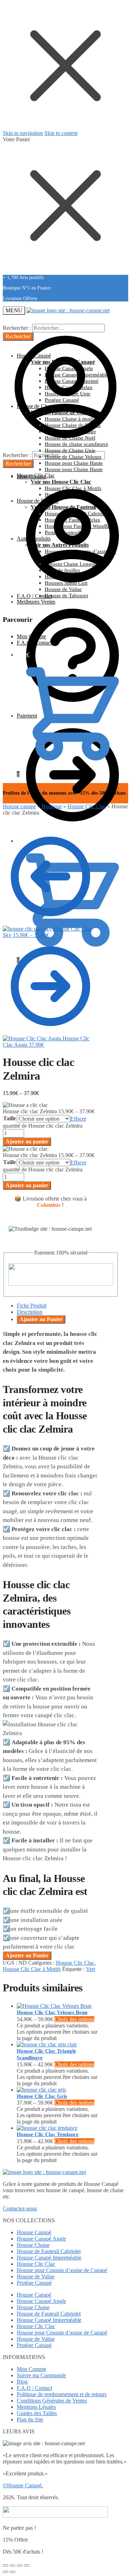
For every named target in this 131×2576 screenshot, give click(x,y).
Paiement (27, 716)
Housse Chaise (33, 2245)
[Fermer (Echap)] (6, 2565)
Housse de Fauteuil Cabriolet (49, 2251)
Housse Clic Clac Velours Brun (52, 2012)
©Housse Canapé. (23, 2485)
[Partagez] (13, 2565)
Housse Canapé (34, 2232)
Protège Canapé (34, 2283)
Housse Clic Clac (87, 806)
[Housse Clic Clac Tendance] (47, 2128)
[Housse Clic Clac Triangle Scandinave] (47, 2044)
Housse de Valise (36, 2276)
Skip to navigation (23, 133)
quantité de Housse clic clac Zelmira (43, 1126)
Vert (90, 1969)
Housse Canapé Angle (41, 2239)
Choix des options (74, 2019)
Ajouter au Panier (41, 1319)
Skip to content (61, 133)
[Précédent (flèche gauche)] (6, 2572)
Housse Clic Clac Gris (42, 2096)
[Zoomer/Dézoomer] (27, 2565)
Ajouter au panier (27, 1141)
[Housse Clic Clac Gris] (41, 2090)
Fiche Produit (32, 1306)
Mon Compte (31, 636)
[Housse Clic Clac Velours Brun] (54, 2006)
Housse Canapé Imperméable (49, 2258)
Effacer (78, 1119)
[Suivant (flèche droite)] (13, 2572)
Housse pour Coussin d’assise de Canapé (62, 2270)
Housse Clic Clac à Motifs (32, 1969)
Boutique (52, 806)
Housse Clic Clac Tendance (48, 2134)
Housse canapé (19, 806)
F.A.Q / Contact (34, 596)
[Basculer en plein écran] (20, 2565)
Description (30, 1312)
